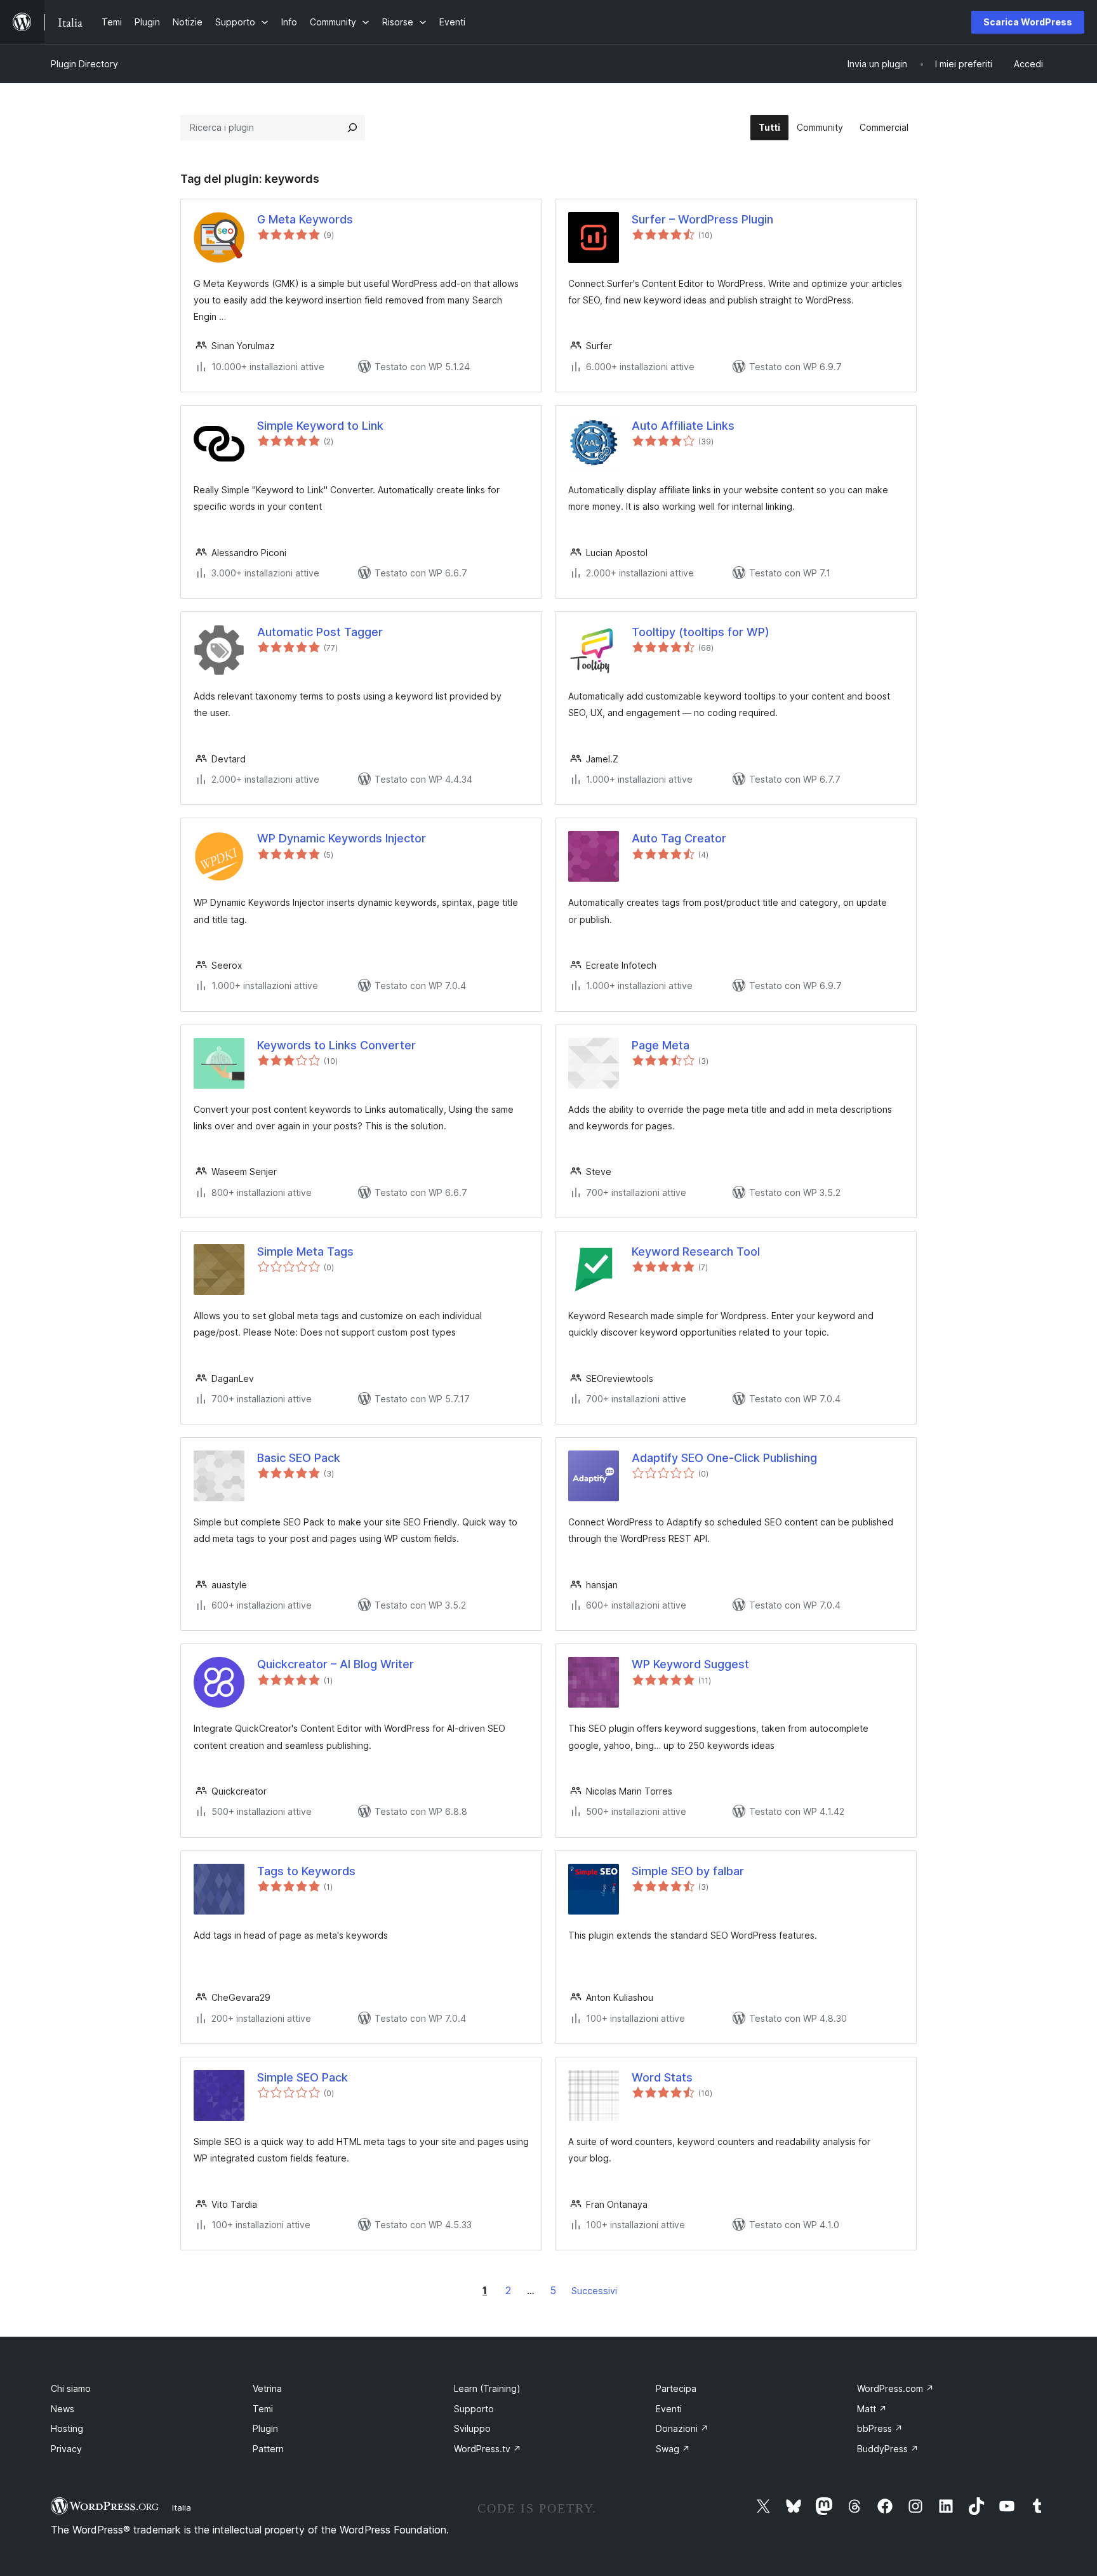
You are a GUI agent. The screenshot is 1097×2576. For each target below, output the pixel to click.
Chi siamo (71, 2388)
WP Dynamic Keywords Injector (342, 838)
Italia (182, 2507)
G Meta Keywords (305, 219)
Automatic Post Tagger (320, 632)
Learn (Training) (487, 2388)
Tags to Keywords (306, 1871)
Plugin (265, 2428)
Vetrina (267, 2388)
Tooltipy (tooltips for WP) (701, 632)
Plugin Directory (84, 64)
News (63, 2409)
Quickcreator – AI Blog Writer (336, 1664)
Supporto (474, 2409)
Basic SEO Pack (299, 1458)
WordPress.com (895, 2388)
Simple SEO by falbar (688, 1871)
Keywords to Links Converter (336, 1045)
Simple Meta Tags (305, 1251)
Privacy (66, 2449)
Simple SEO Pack (303, 2077)
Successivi (594, 2291)
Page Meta (661, 1045)
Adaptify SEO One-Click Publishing (724, 1458)
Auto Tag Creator (679, 838)
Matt (872, 2409)
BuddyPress (888, 2449)
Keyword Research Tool (696, 1251)
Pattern (268, 2449)
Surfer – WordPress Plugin (702, 219)
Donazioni (682, 2428)
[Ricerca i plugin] (352, 128)
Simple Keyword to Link (320, 426)
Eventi (669, 2409)
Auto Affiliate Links (683, 426)
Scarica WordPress (1028, 22)
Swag (673, 2449)
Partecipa (676, 2388)
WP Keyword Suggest (690, 1664)
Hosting (67, 2428)
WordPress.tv (488, 2449)
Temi (263, 2409)
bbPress (880, 2428)
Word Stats (662, 2077)
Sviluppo (472, 2428)
